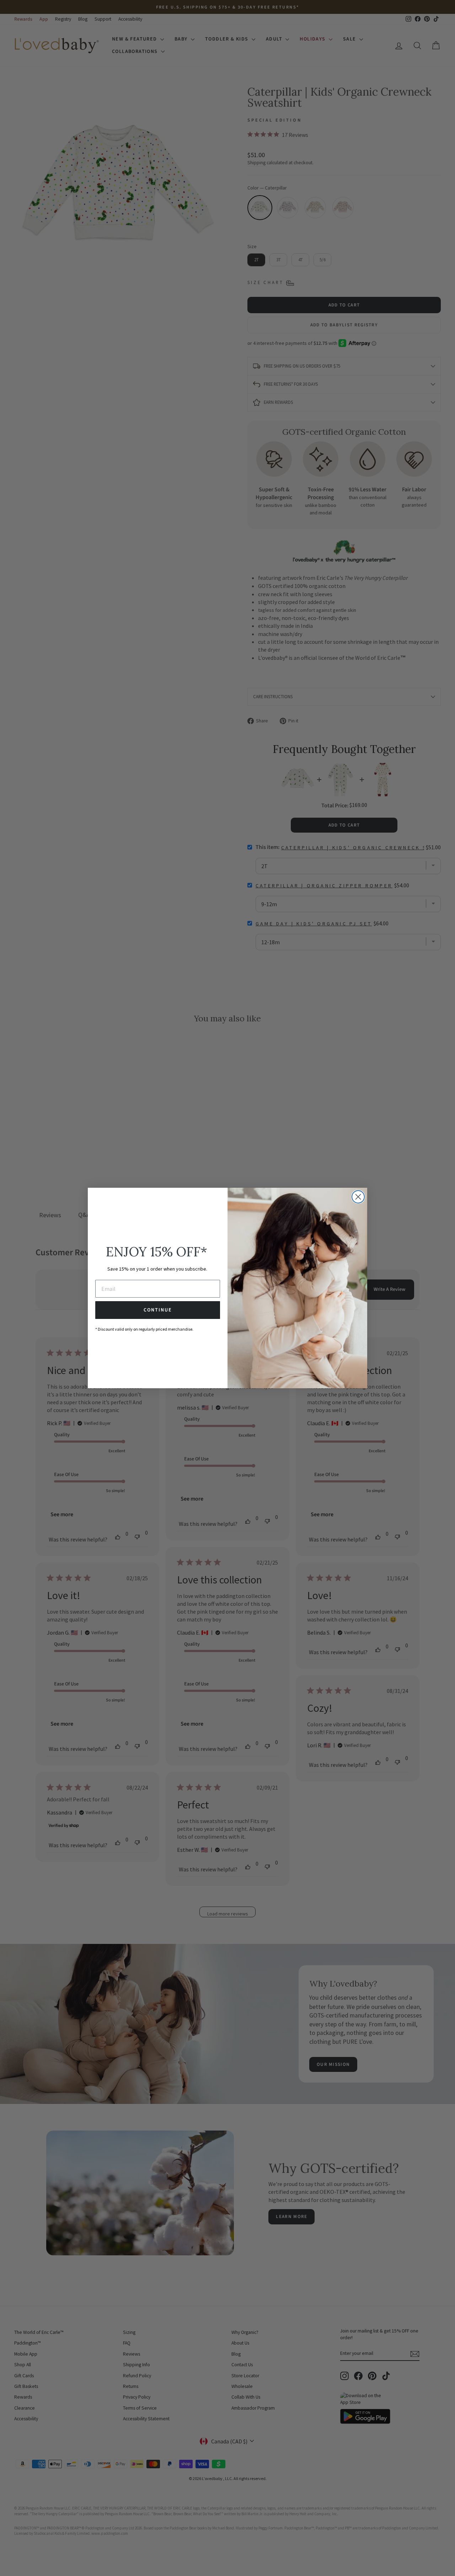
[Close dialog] (358, 1197)
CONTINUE (158, 1310)
